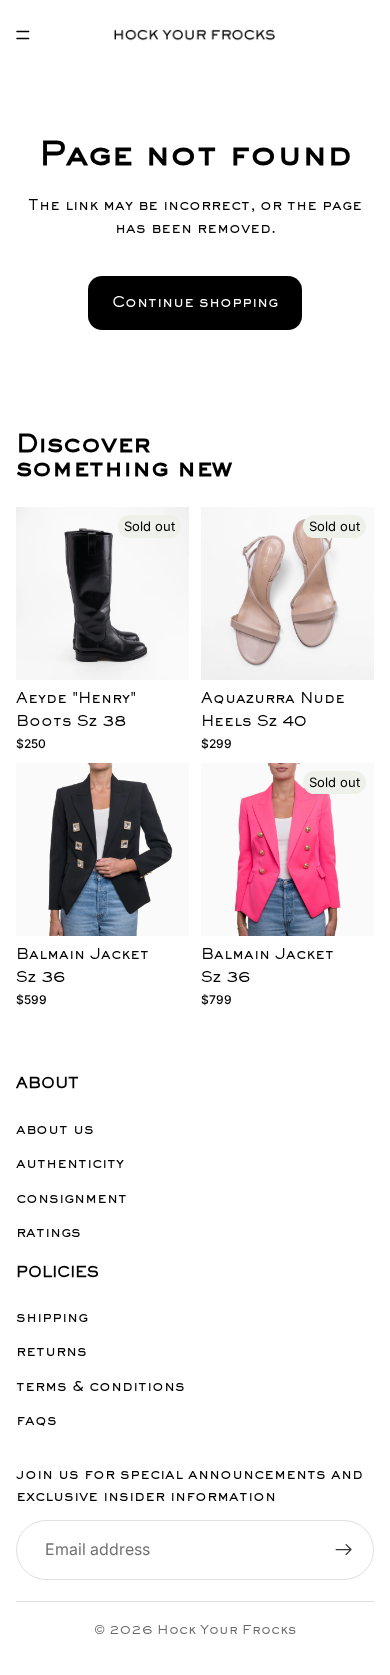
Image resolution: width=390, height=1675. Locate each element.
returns (51, 1353)
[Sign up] (344, 1550)
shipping (52, 1319)
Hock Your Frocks (226, 1631)
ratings (48, 1233)
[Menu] (23, 35)
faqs (36, 1422)
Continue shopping (195, 303)
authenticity (70, 1165)
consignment (71, 1199)
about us (55, 1130)
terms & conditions (100, 1387)
